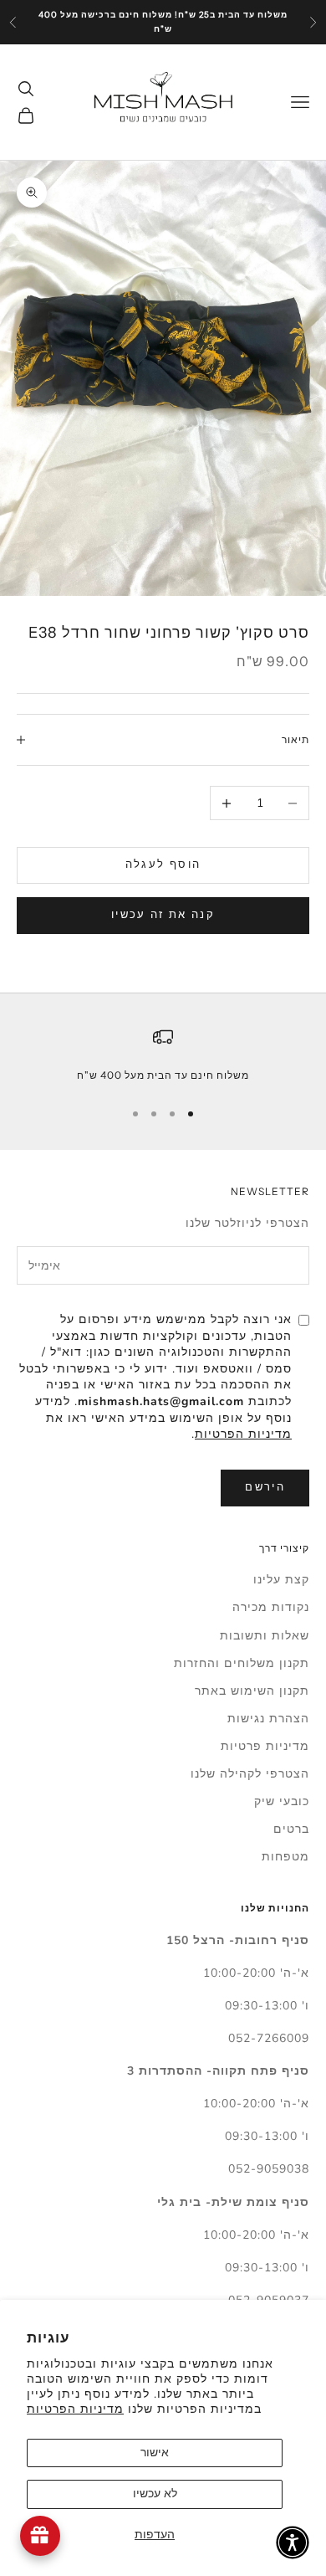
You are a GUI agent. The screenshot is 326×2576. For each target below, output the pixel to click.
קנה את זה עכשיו (163, 915)
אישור (155, 2453)
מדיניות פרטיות (265, 1746)
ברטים (291, 1829)
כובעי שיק (282, 1801)
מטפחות (285, 1857)
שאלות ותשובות (265, 1636)
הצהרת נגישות (268, 1719)
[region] (163, 1055)
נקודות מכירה (271, 1607)
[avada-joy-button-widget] (40, 2536)
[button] (293, 2543)
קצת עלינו (281, 1580)
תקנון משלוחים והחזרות (242, 1663)
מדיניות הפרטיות (75, 2409)
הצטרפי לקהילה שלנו (250, 1774)
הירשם (265, 1487)
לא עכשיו (155, 2494)
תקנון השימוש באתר (252, 1691)
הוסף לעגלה (163, 865)
